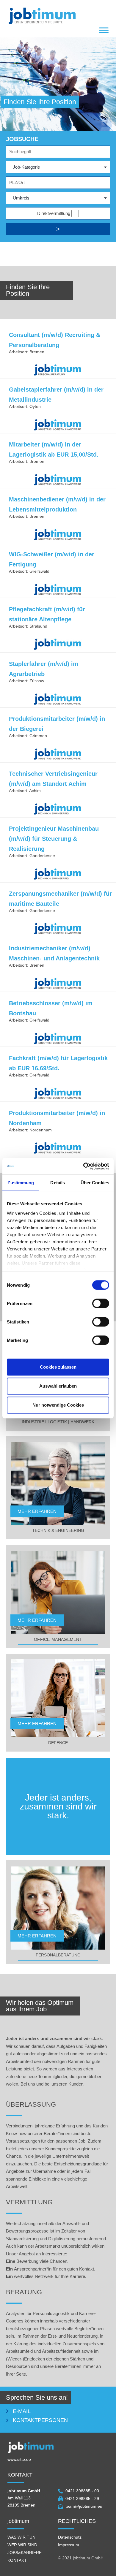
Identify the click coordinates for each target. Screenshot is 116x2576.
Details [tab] (58, 1183)
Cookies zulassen (58, 1367)
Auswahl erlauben (58, 1386)
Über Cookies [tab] (95, 1183)
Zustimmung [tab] (21, 1183)
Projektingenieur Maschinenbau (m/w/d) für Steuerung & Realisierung (54, 839)
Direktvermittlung (54, 213)
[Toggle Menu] (104, 30)
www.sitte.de (19, 2459)
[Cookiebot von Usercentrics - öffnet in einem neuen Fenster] (83, 1166)
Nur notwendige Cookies (58, 1405)
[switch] (101, 1304)
